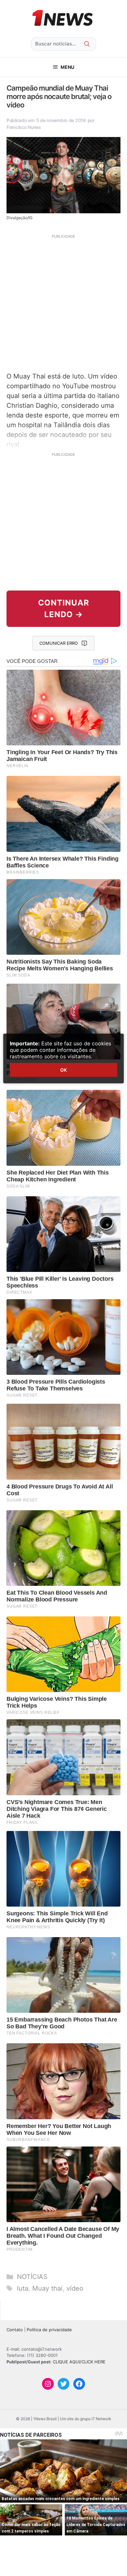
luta (23, 2288)
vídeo (75, 2288)
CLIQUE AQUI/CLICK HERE (79, 2362)
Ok (63, 1070)
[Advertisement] (63, 302)
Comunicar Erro (59, 643)
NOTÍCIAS (32, 2277)
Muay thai (47, 2288)
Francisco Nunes (24, 127)
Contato (15, 2330)
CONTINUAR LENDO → (64, 609)
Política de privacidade (49, 2330)
